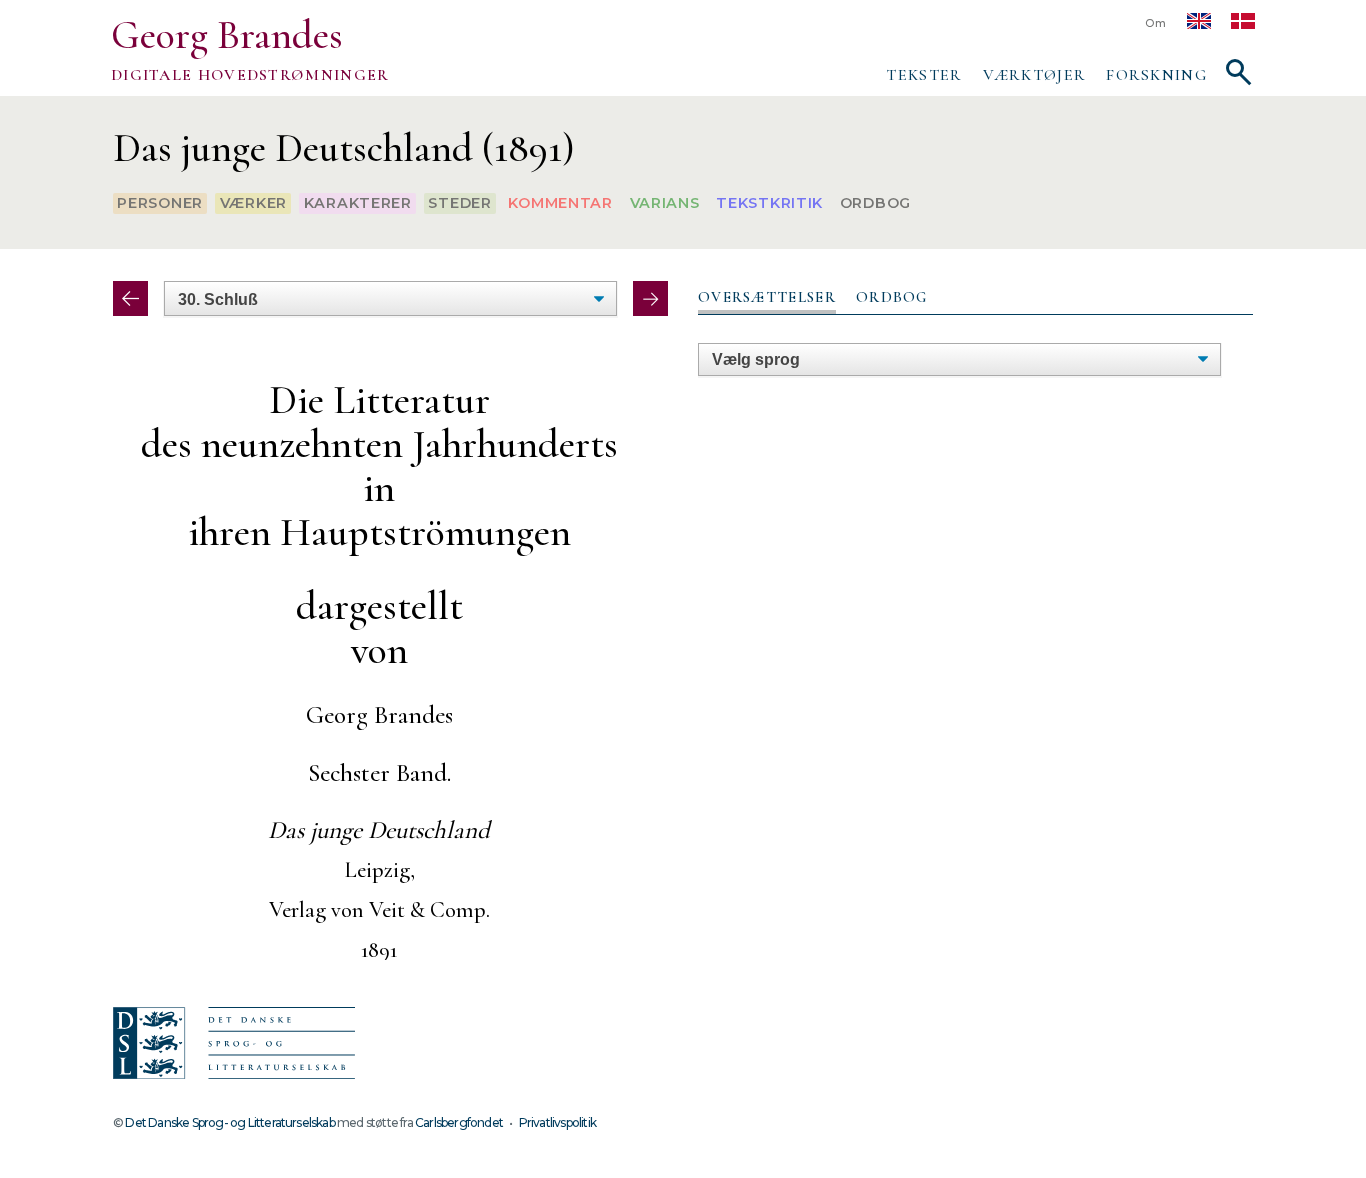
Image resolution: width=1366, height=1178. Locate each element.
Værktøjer (1035, 75)
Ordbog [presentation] (892, 297)
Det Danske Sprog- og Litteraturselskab (229, 1122)
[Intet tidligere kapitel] (130, 298)
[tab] (767, 298)
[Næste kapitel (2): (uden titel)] (650, 298)
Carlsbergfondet (459, 1122)
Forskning (1156, 75)
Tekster (924, 75)
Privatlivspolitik (557, 1122)
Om (1156, 23)
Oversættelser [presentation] (767, 297)
